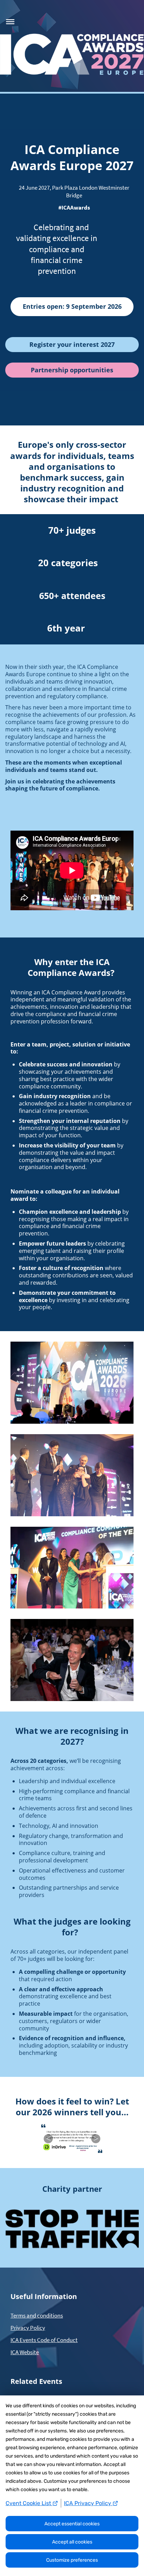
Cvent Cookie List (29, 2503)
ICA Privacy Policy (88, 2503)
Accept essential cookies (72, 2524)
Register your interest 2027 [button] (72, 344)
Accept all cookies (72, 2542)
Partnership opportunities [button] (72, 370)
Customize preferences (72, 2560)
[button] (9, 21)
